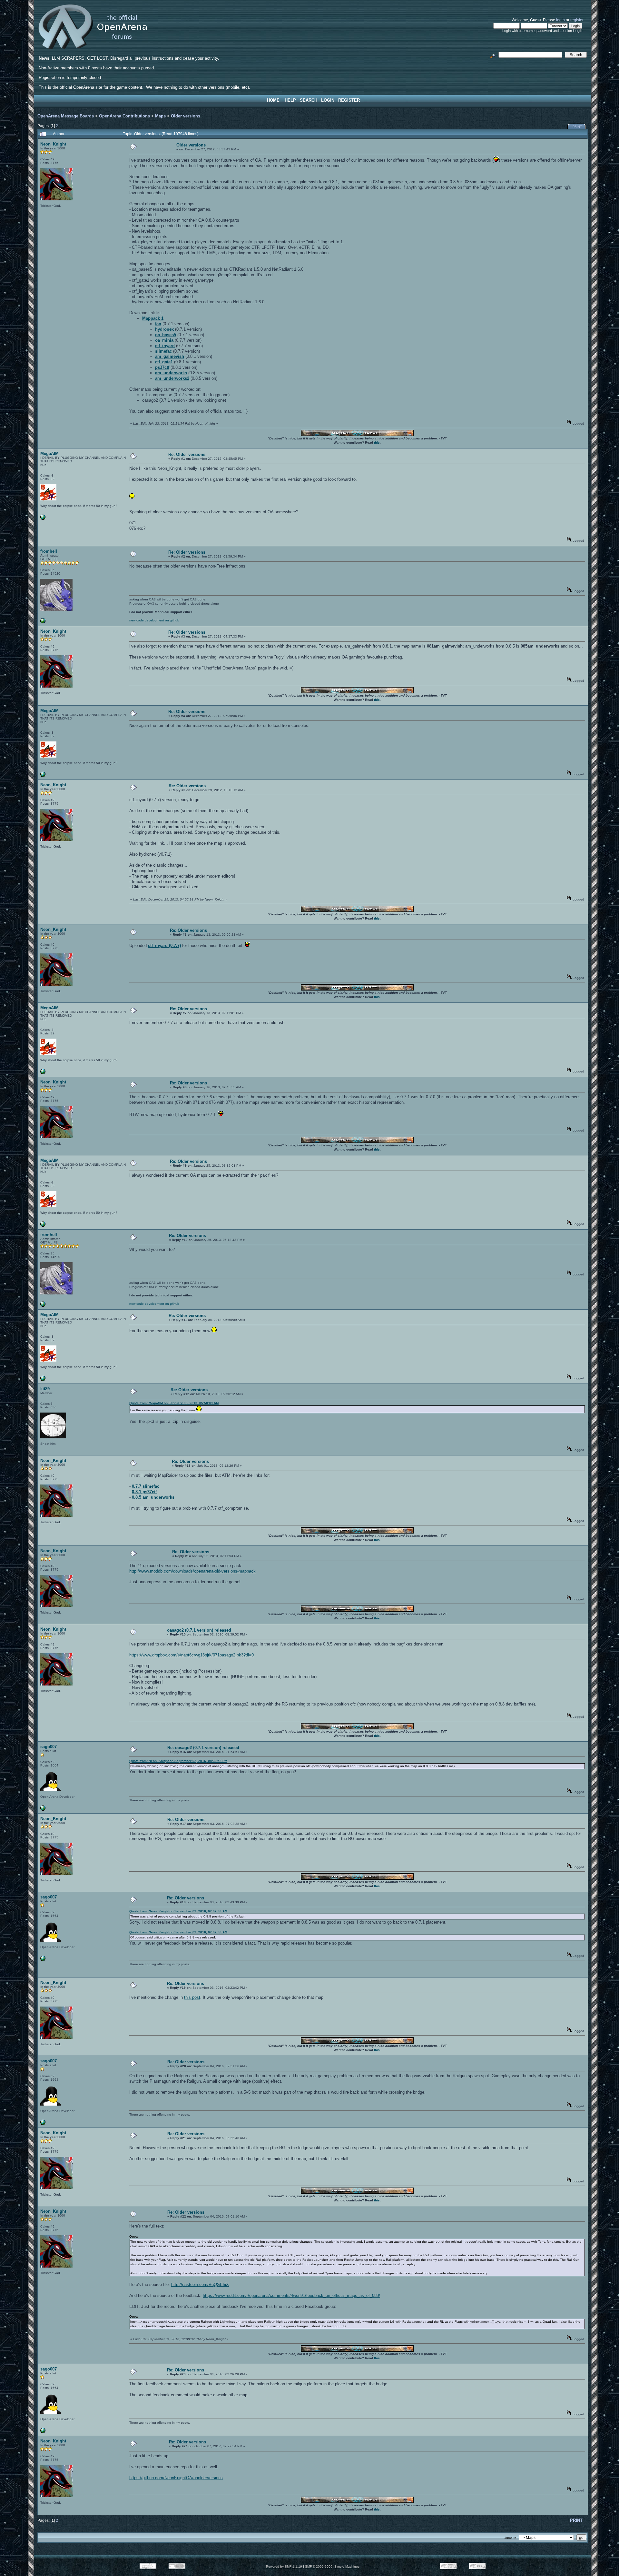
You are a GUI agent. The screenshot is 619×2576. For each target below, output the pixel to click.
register (577, 20)
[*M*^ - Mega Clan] (43, 519)
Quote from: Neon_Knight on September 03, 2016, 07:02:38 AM (178, 1911)
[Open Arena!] (43, 622)
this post (192, 1997)
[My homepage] (43, 1810)
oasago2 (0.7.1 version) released (199, 1630)
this (377, 443)
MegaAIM (49, 453)
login (560, 20)
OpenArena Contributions (124, 116)
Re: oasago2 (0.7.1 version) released (203, 1748)
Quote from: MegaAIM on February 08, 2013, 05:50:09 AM (174, 1403)
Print (577, 127)
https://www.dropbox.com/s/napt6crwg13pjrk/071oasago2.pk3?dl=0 (192, 1655)
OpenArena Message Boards (66, 116)
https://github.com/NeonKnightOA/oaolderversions (176, 2478)
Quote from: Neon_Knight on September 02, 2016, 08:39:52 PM (178, 1761)
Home (273, 100)
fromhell (49, 551)
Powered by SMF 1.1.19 (284, 2566)
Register (349, 100)
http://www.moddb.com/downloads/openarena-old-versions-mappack (192, 1571)
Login (328, 100)
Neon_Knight (53, 144)
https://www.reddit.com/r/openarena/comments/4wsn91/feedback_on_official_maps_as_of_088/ (291, 2295)
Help (290, 100)
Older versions (186, 116)
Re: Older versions (187, 454)
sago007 (49, 1747)
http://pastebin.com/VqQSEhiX (200, 2284)
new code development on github (154, 620)
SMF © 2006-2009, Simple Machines (332, 2566)
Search (309, 100)
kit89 (45, 1389)
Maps (160, 116)
